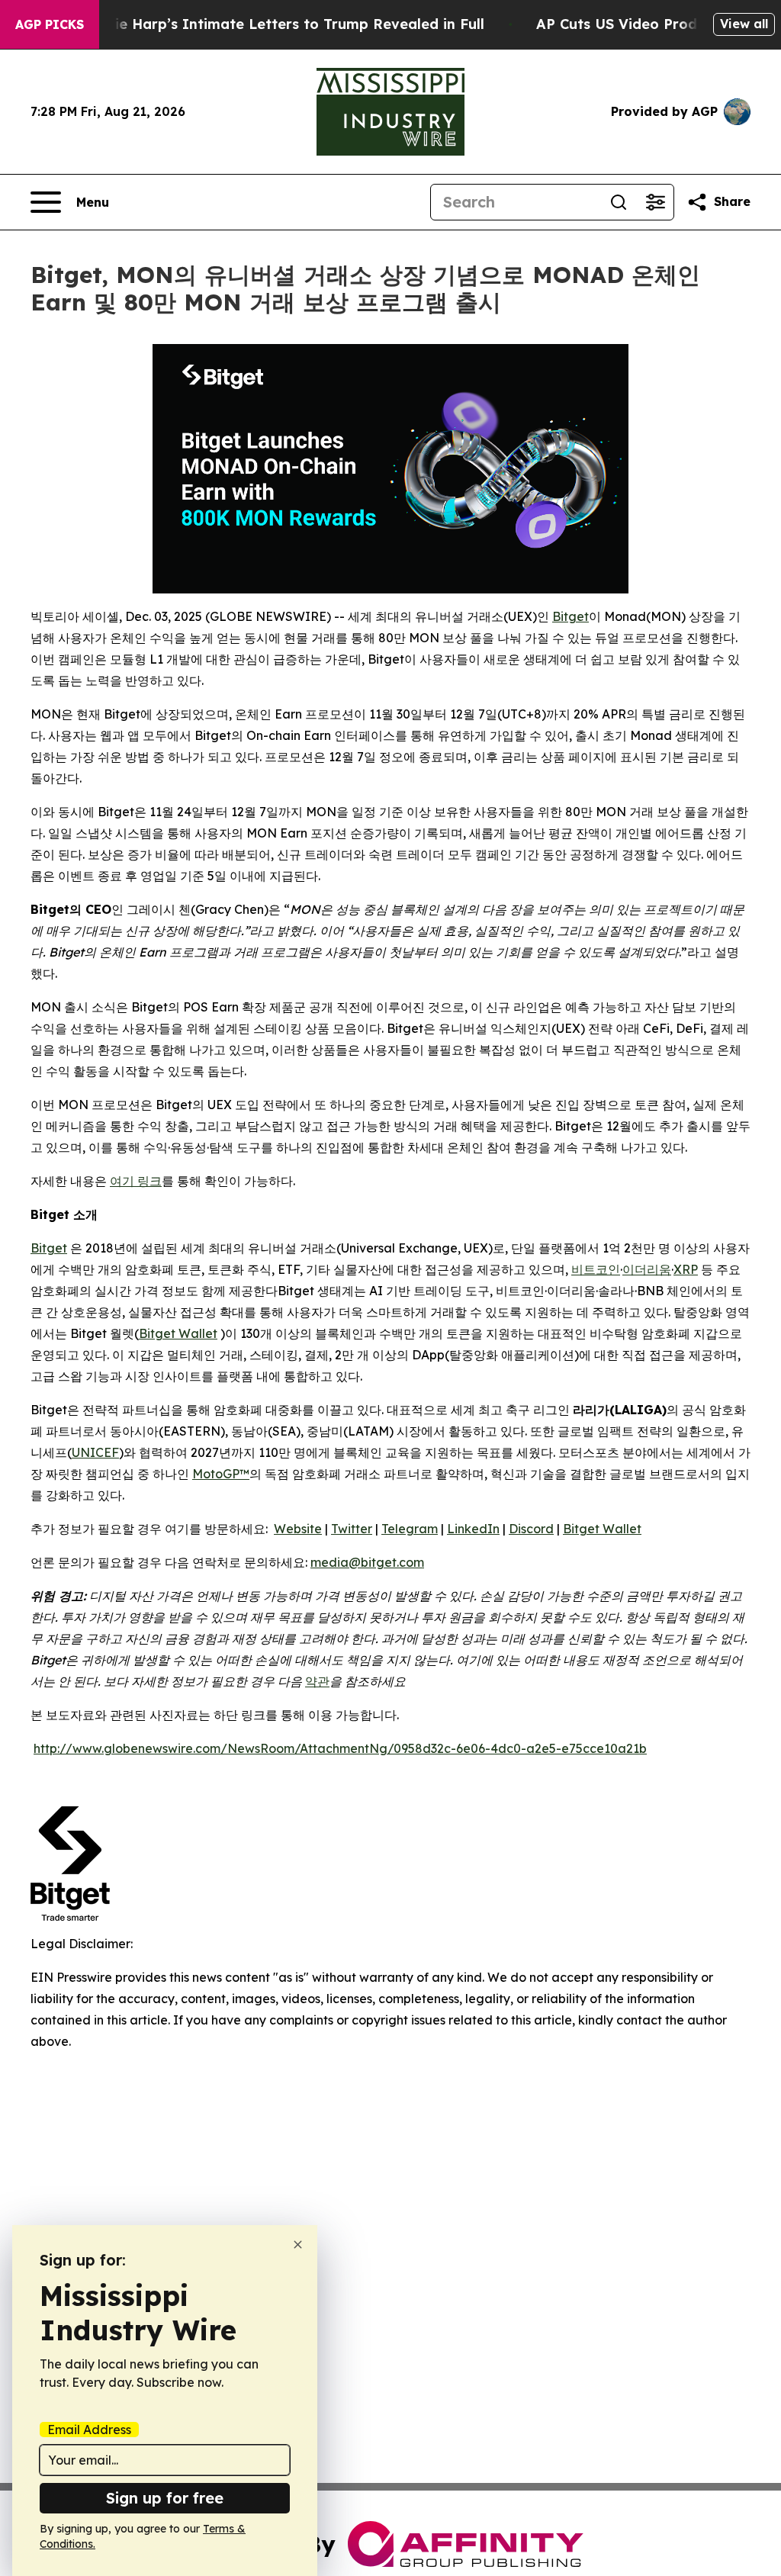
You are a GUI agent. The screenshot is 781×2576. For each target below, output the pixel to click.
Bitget (570, 616)
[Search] (619, 202)
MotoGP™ (221, 1474)
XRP (686, 1269)
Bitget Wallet (178, 1333)
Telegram (410, 1529)
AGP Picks (50, 24)
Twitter (352, 1529)
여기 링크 (136, 1181)
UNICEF (95, 1452)
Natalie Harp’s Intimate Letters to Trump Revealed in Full (280, 24)
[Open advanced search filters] (655, 202)
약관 (317, 1681)
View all (744, 24)
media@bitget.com (367, 1562)
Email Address (89, 2430)
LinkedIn (473, 1529)
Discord (531, 1529)
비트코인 (596, 1269)
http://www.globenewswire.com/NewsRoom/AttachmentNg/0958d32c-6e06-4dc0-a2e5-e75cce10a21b (340, 1748)
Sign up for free (165, 2498)
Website (298, 1529)
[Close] (298, 2245)
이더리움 (647, 1269)
